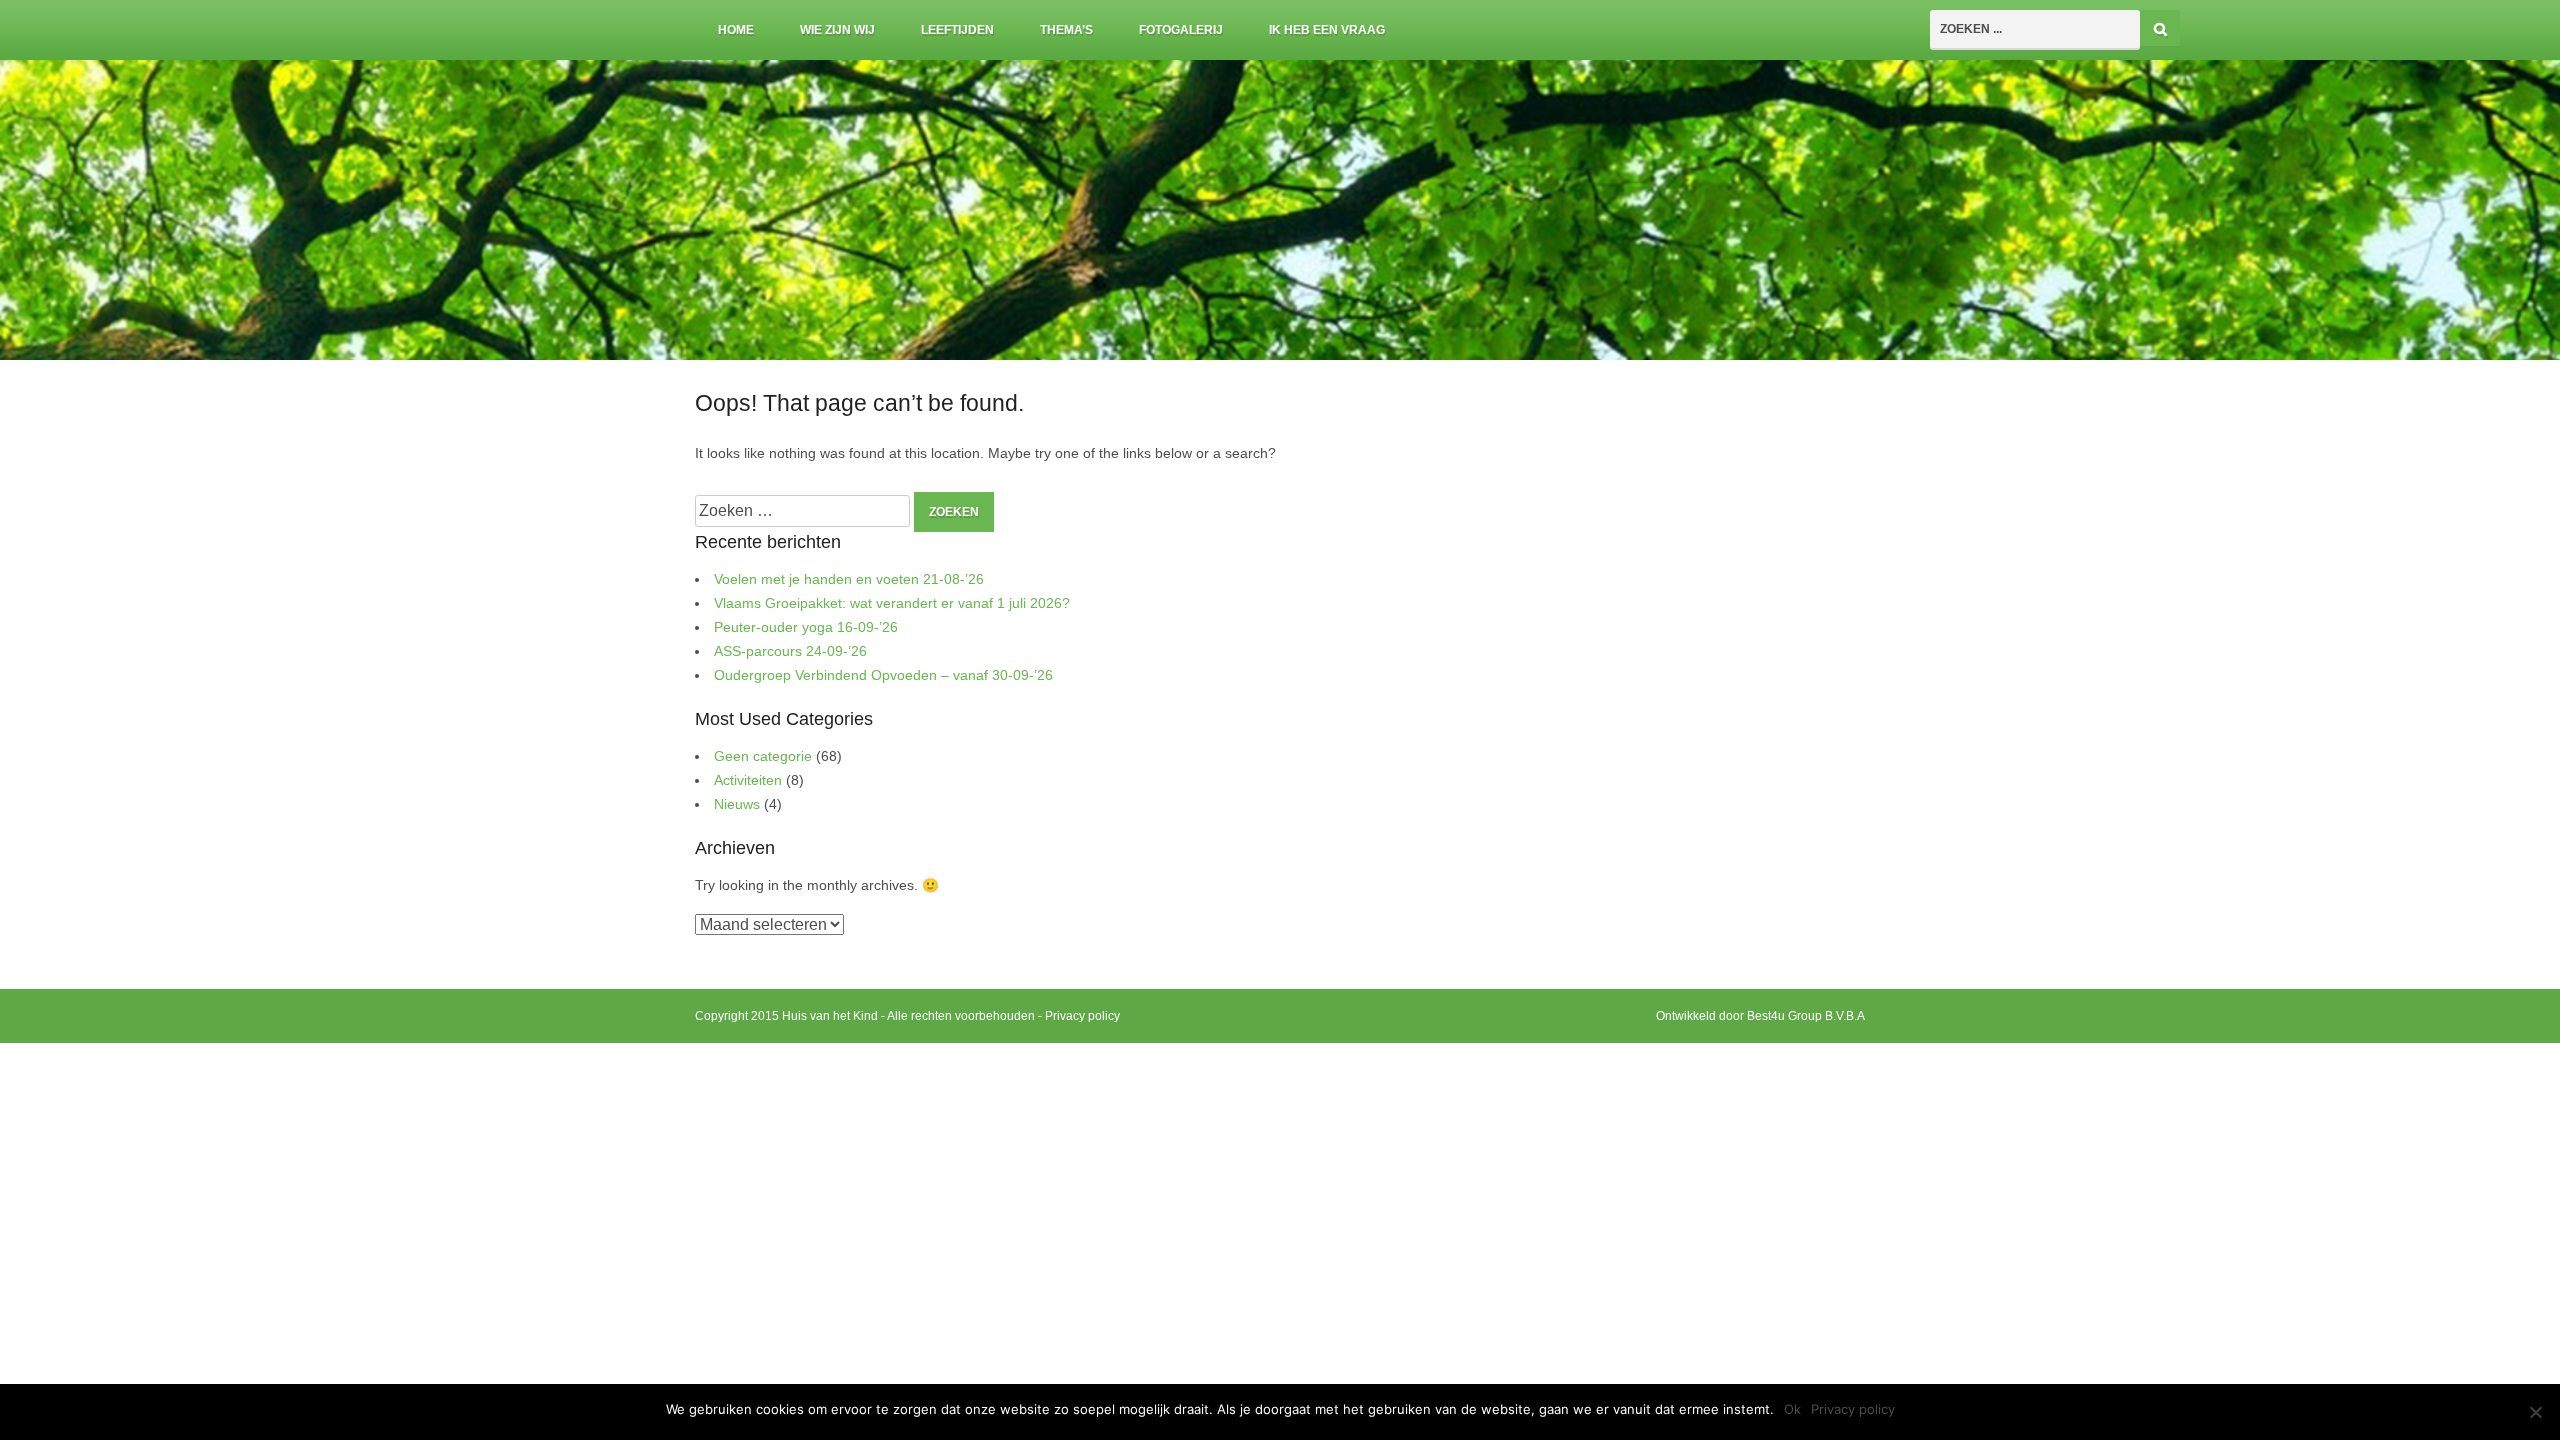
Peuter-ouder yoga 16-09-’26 (806, 627)
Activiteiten (748, 780)
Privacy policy (1082, 1016)
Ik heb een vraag (1327, 30)
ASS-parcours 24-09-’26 (790, 651)
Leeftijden (957, 30)
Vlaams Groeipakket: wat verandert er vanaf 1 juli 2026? (892, 603)
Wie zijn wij (837, 30)
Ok (1792, 1409)
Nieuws (737, 804)
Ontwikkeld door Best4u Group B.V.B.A (1760, 1016)
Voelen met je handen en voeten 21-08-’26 (849, 579)
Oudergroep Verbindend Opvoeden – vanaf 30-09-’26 (883, 675)
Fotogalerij (1181, 30)
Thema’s (1066, 30)
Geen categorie (763, 756)
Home (736, 30)
